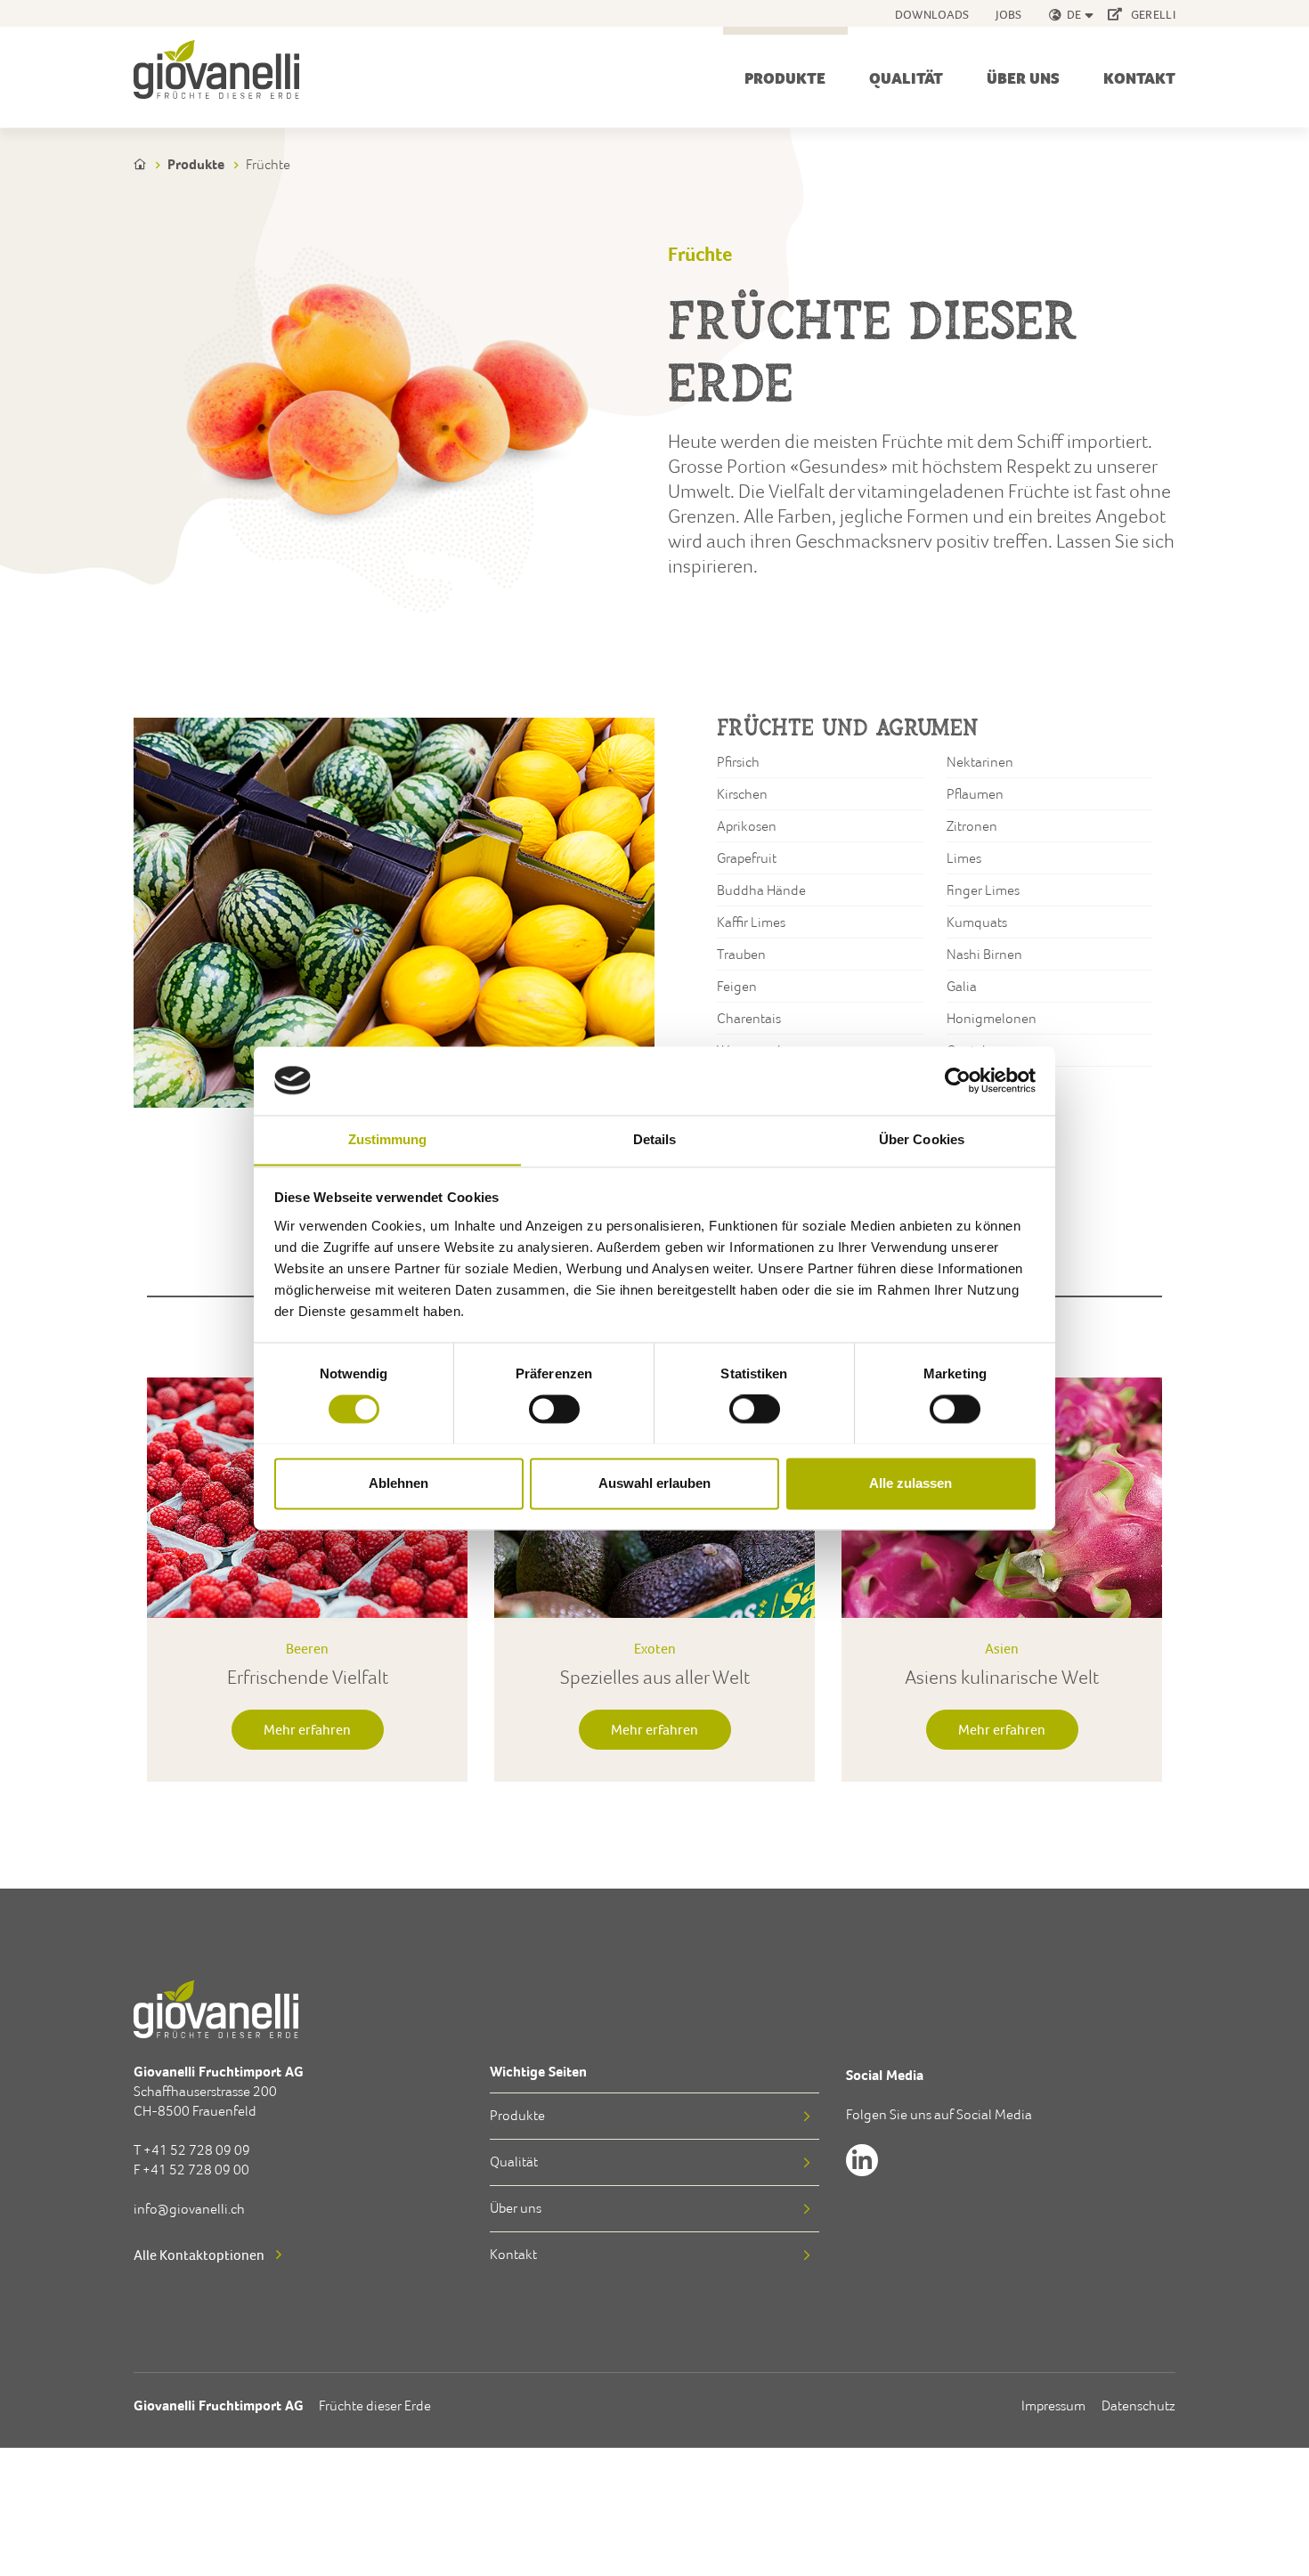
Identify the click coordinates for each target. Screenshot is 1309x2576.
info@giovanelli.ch (189, 2209)
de (1074, 14)
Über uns (1023, 78)
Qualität (906, 78)
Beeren (307, 1648)
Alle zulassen (911, 1483)
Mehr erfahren (307, 1729)
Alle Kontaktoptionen (199, 2255)
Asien (1002, 1648)
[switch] (554, 1411)
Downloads (932, 14)
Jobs (1008, 14)
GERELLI (1152, 14)
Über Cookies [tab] (922, 1139)
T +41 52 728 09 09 (192, 2150)
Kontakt (1139, 78)
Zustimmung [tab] (388, 1139)
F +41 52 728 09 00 (191, 2170)
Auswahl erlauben (654, 1483)
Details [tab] (655, 1139)
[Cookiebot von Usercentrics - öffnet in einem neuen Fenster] (958, 1080)
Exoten (655, 1648)
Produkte (785, 78)
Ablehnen (398, 1483)
